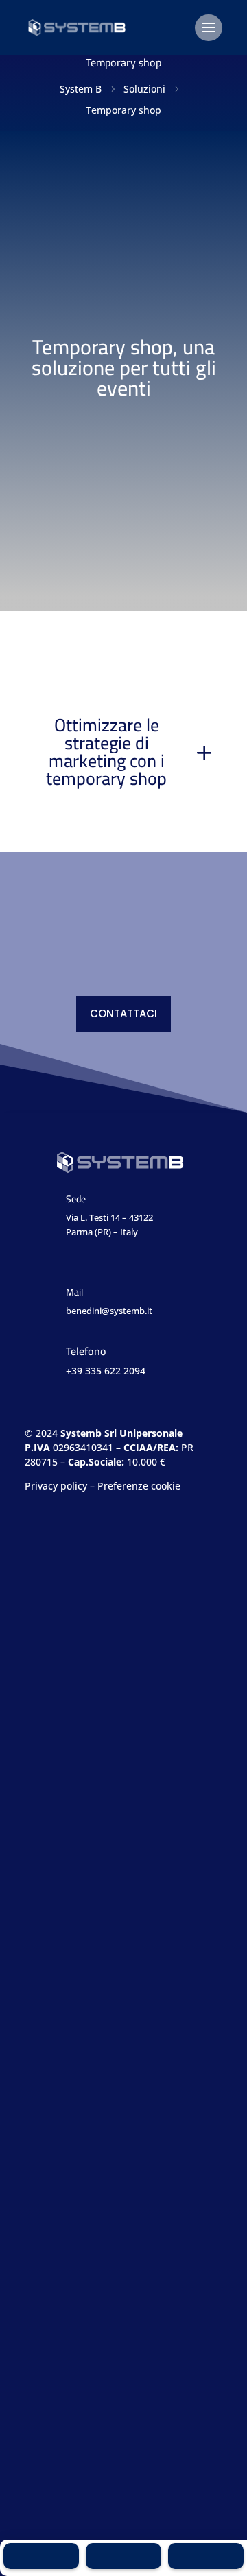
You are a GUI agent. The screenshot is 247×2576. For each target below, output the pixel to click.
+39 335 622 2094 (106, 1371)
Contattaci (123, 1013)
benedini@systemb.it (109, 1311)
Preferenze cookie (139, 1486)
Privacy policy (56, 1486)
